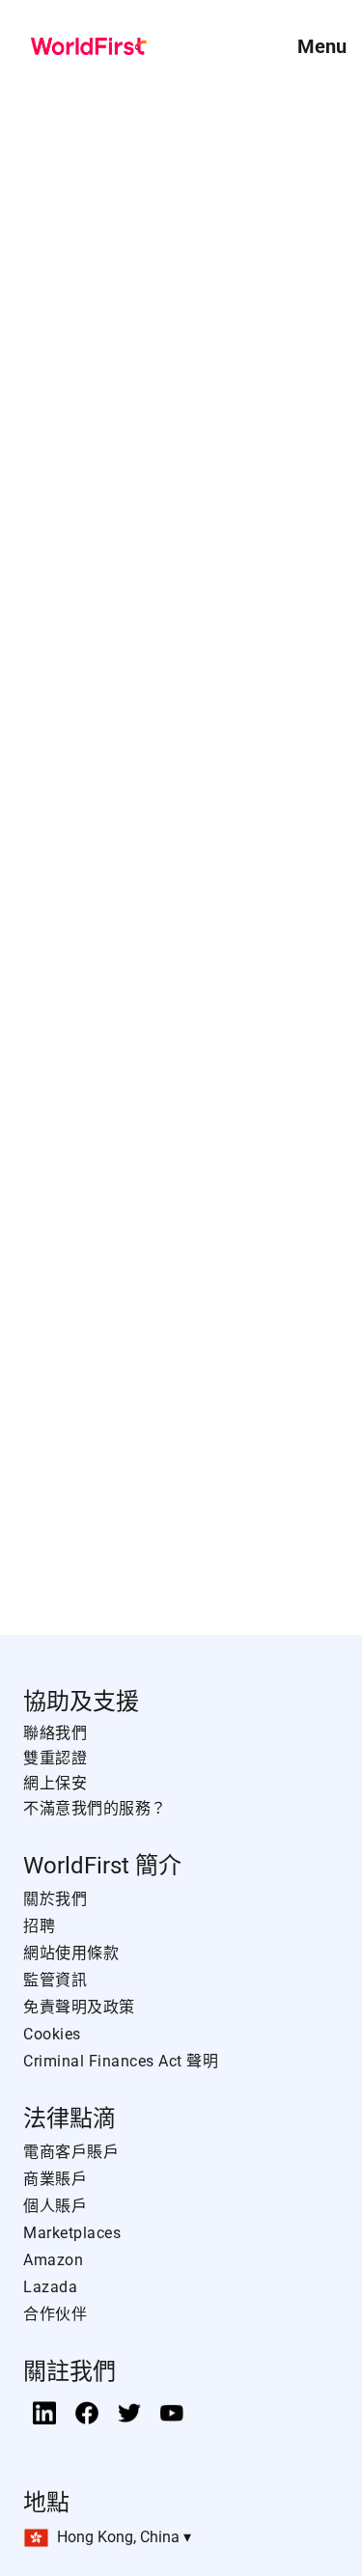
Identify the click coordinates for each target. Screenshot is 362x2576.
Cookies (52, 2034)
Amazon (53, 2260)
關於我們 (55, 1899)
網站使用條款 (71, 1953)
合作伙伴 (55, 2314)
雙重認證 (55, 1758)
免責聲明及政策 (79, 2007)
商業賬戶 (55, 2179)
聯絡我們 (55, 1733)
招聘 (39, 1926)
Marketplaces (72, 2233)
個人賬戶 (55, 2206)
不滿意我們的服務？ (95, 1808)
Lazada (50, 2287)
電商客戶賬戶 (71, 2152)
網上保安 (55, 1783)
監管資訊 (55, 1980)
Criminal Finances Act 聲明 (121, 2061)
